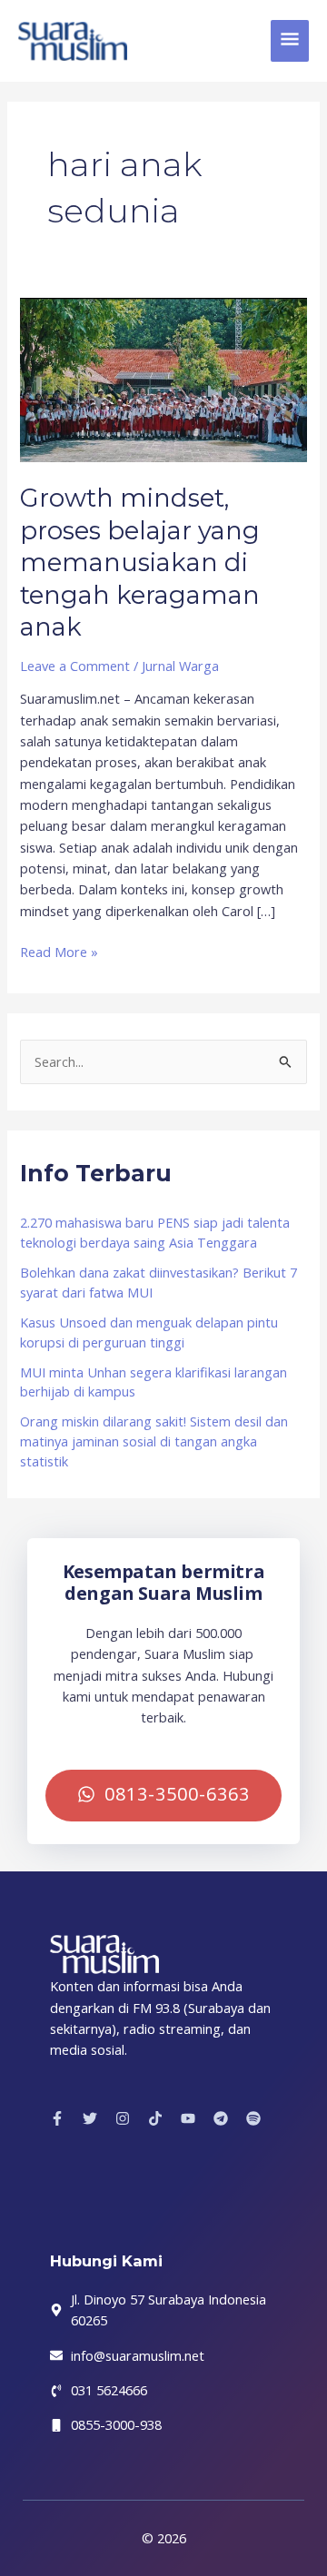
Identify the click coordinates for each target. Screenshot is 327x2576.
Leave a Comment (75, 666)
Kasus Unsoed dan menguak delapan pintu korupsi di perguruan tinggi (149, 1332)
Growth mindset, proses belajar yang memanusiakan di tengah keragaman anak (140, 563)
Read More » (59, 951)
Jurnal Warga (180, 666)
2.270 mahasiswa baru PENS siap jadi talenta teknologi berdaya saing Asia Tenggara (155, 1232)
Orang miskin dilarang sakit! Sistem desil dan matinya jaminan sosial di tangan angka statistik (154, 1441)
